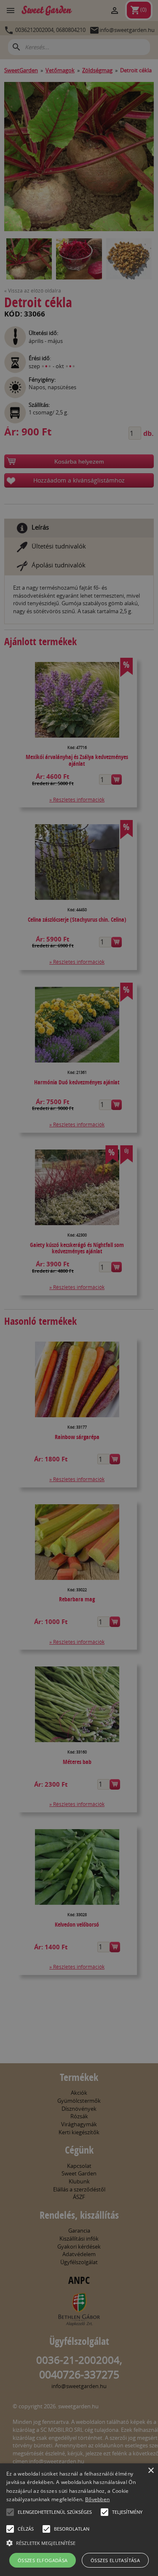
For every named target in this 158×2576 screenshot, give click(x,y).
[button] (10, 2512)
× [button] (151, 2471)
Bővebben (97, 2499)
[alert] (79, 1288)
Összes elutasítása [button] (115, 2560)
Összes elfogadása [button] (43, 2560)
